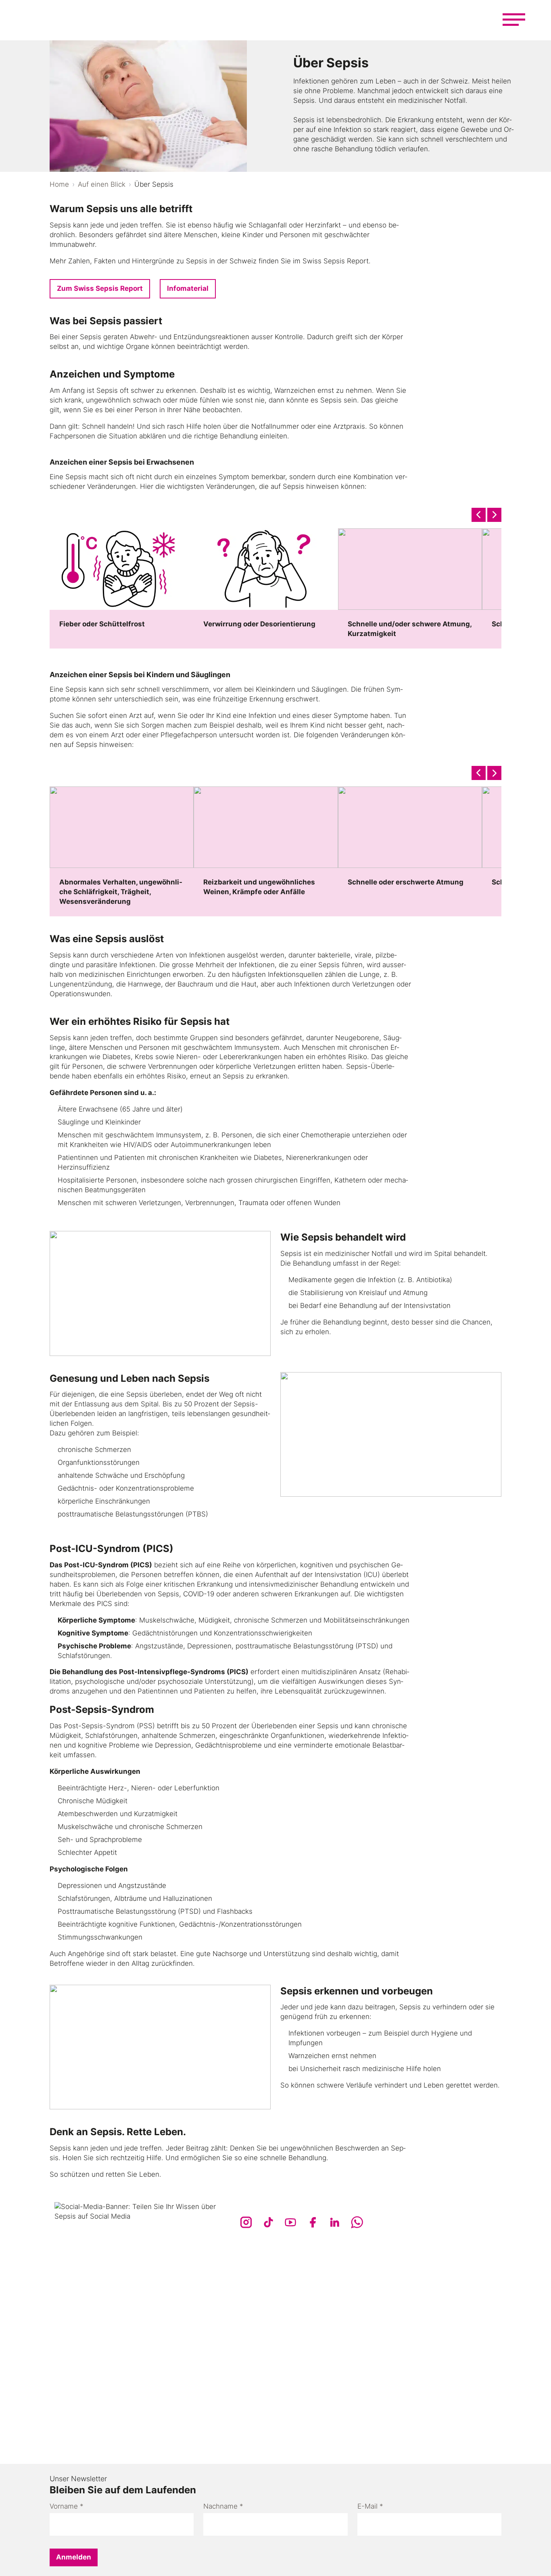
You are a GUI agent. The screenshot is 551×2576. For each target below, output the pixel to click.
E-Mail (370, 2506)
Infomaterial (188, 288)
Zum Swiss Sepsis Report (100, 288)
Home (59, 184)
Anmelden (74, 2557)
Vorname (67, 2506)
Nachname (223, 2506)
